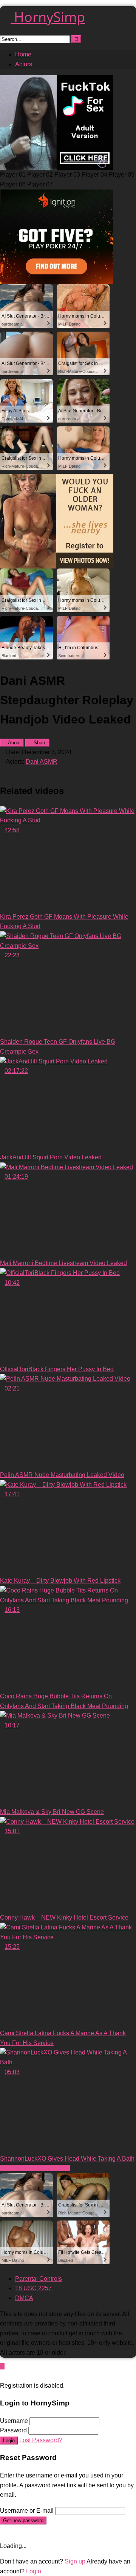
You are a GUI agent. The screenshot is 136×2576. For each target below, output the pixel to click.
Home (23, 54)
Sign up (75, 2561)
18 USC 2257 (33, 2288)
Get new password (23, 2520)
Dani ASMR (42, 762)
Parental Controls (39, 2279)
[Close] (2, 2376)
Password (13, 2430)
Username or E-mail (27, 2511)
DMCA (24, 2298)
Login (9, 2441)
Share (39, 743)
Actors (24, 64)
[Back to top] (2, 2366)
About (14, 743)
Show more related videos (35, 2168)
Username (14, 2421)
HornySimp (48, 17)
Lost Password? (41, 2440)
